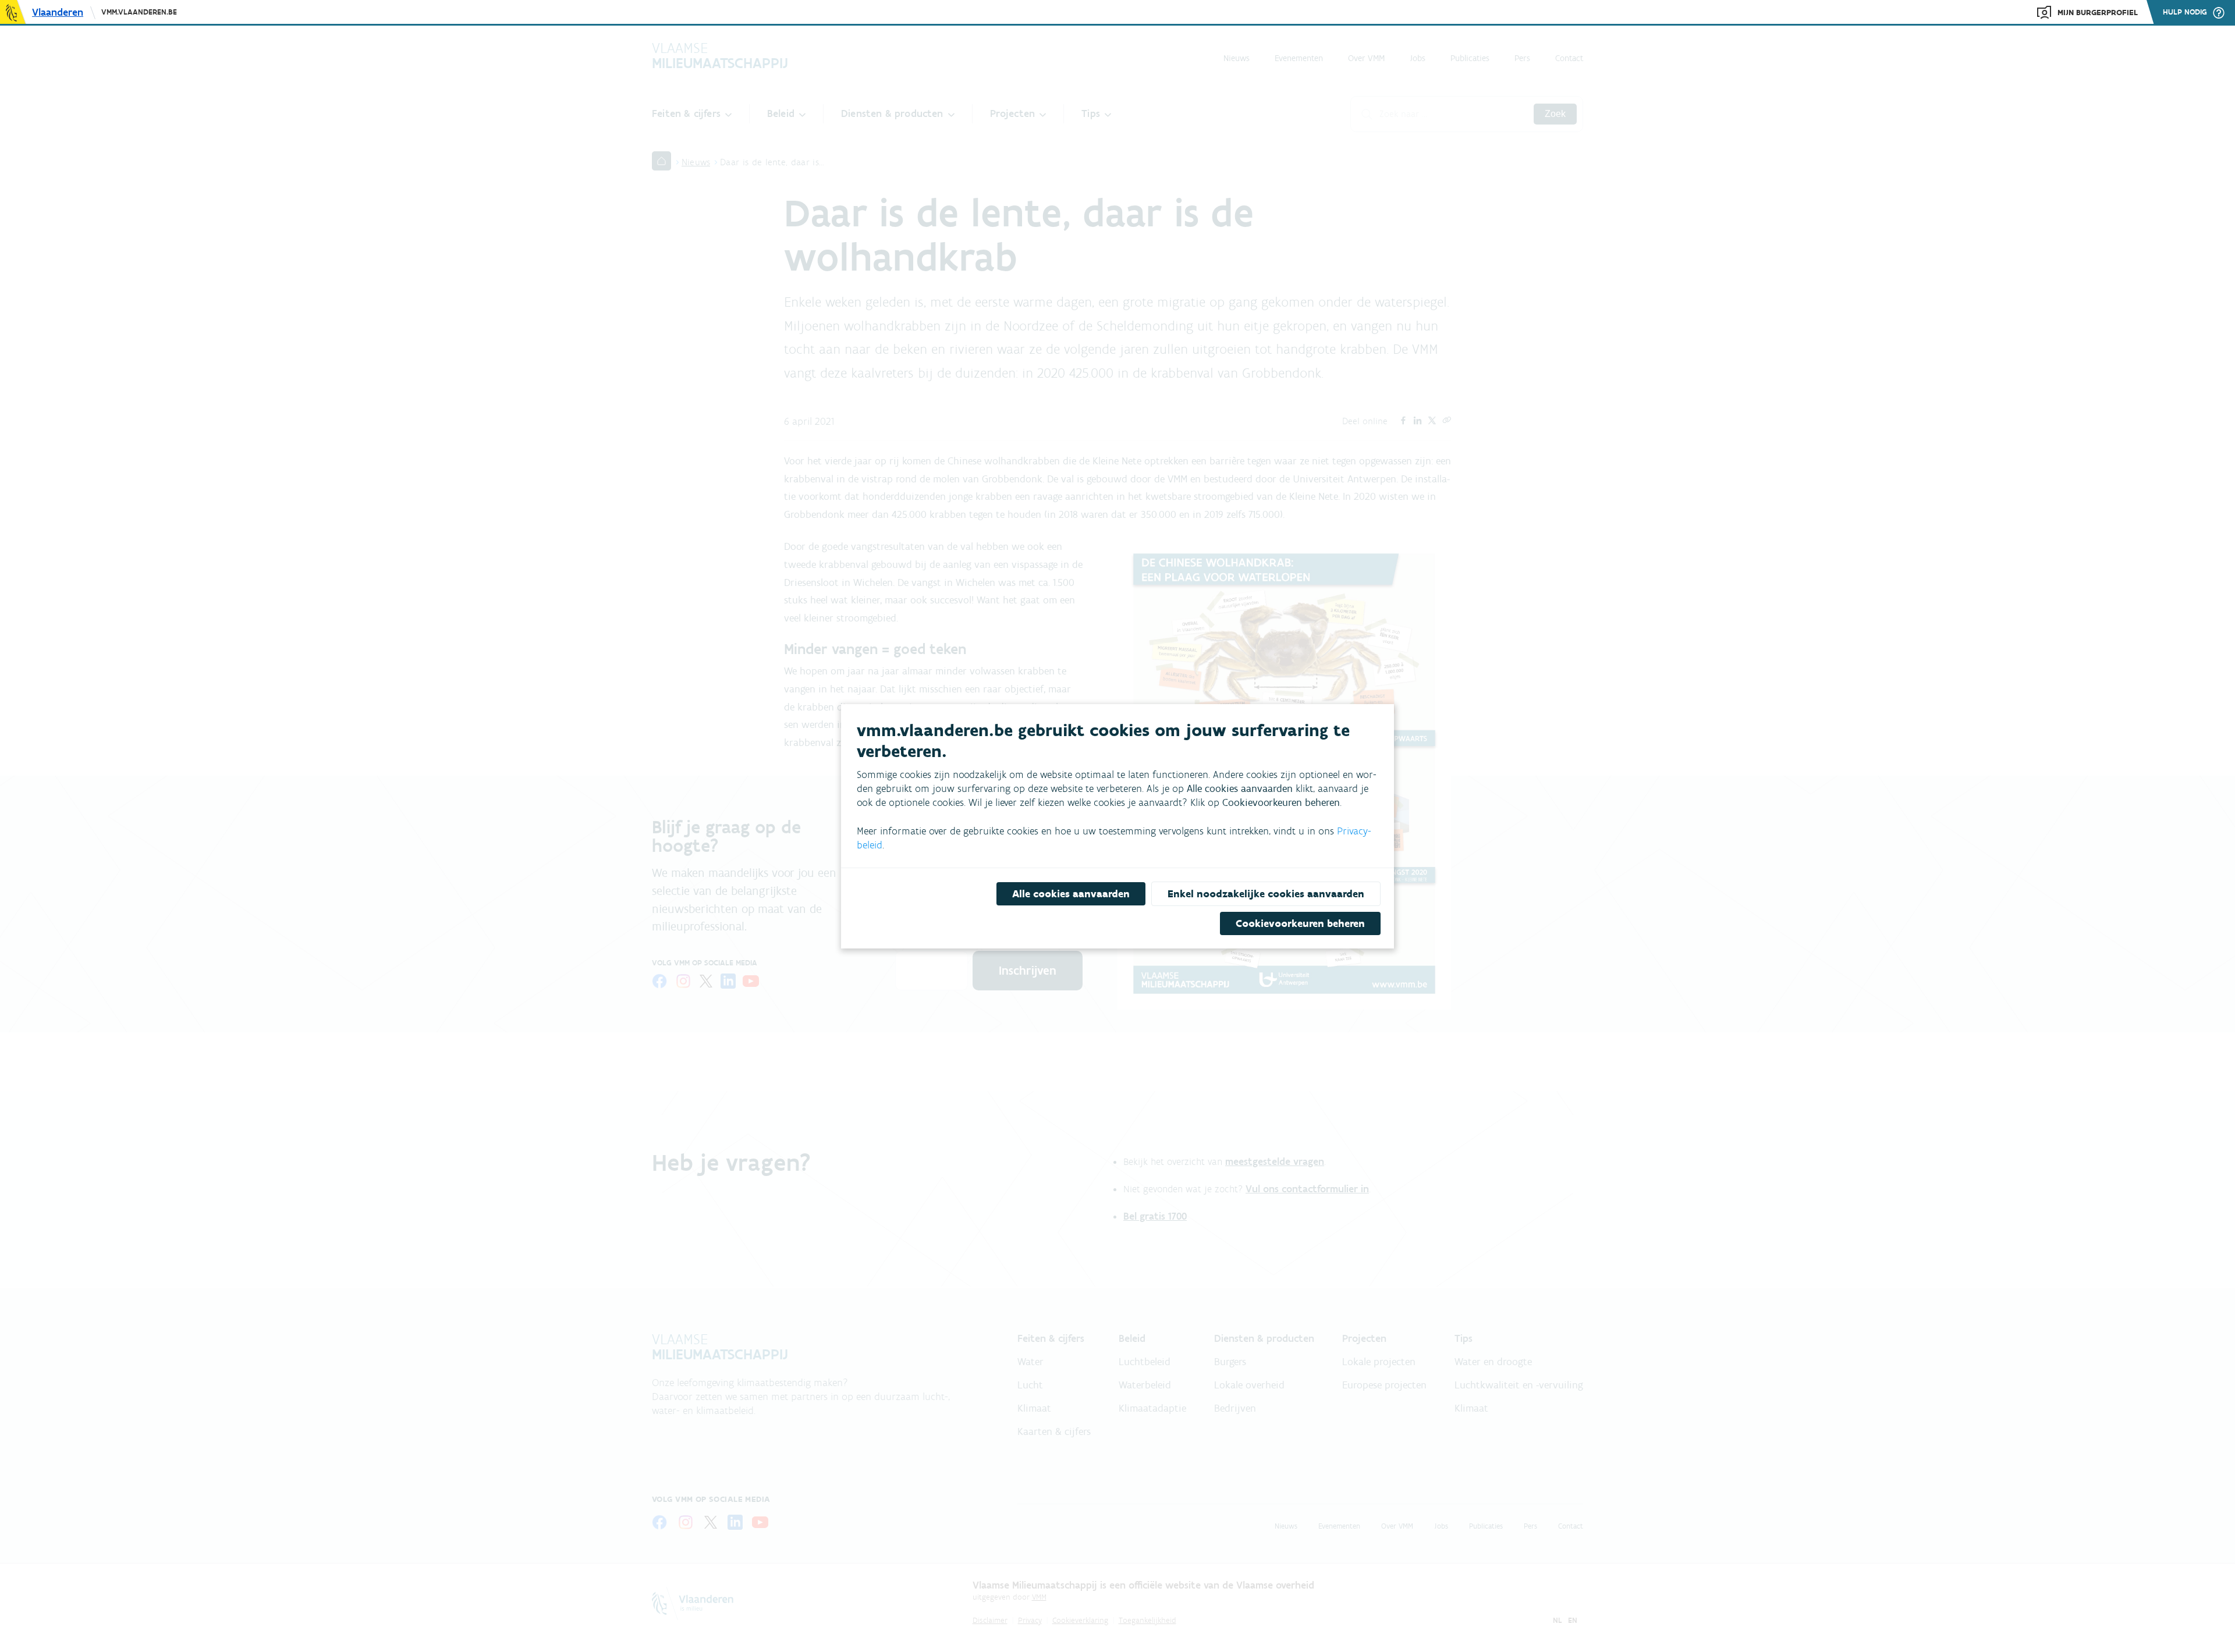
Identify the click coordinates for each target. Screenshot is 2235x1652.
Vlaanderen (58, 12)
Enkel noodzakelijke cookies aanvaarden (1266, 894)
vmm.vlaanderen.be (139, 12)
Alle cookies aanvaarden (1071, 894)
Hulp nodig (2185, 12)
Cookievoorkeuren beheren (1300, 923)
